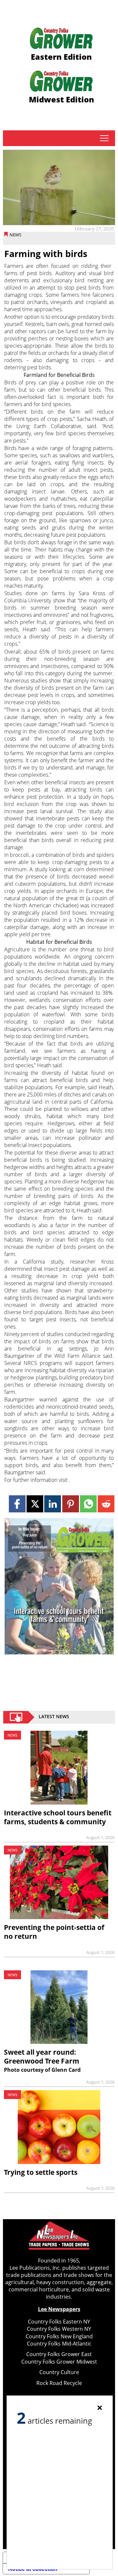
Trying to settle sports (41, 2172)
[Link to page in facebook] (17, 1504)
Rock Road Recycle (59, 2383)
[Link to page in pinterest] (71, 1504)
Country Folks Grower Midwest (59, 2362)
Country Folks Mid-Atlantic (59, 2344)
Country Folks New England (59, 2336)
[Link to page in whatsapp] (88, 1504)
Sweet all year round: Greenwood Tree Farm (42, 2056)
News (15, 235)
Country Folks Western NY (59, 2329)
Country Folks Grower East (59, 2354)
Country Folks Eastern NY (59, 2322)
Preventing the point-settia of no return (54, 1932)
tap (104, 138)
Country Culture (59, 2372)
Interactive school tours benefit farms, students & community (58, 1817)
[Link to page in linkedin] (53, 1504)
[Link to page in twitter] (35, 1504)
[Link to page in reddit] (106, 1504)
